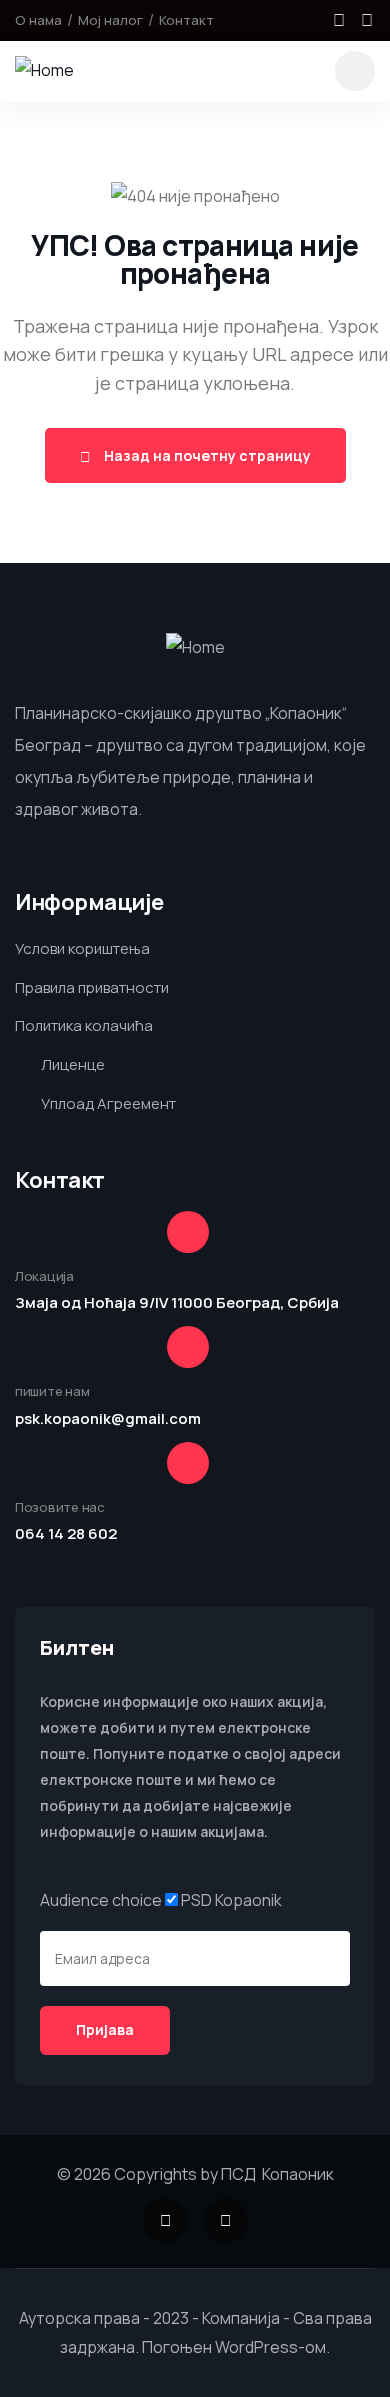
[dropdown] (355, 71)
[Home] (44, 70)
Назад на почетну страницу (206, 455)
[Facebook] (339, 20)
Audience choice (101, 1900)
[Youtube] (367, 20)
